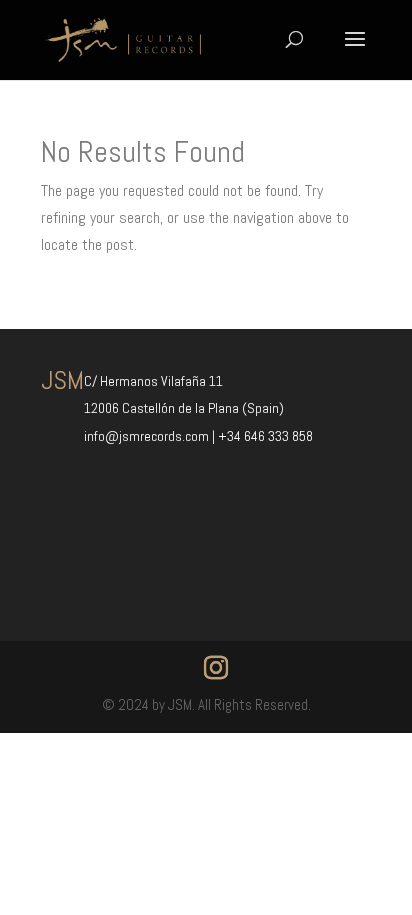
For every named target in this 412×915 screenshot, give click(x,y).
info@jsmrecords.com (148, 436)
